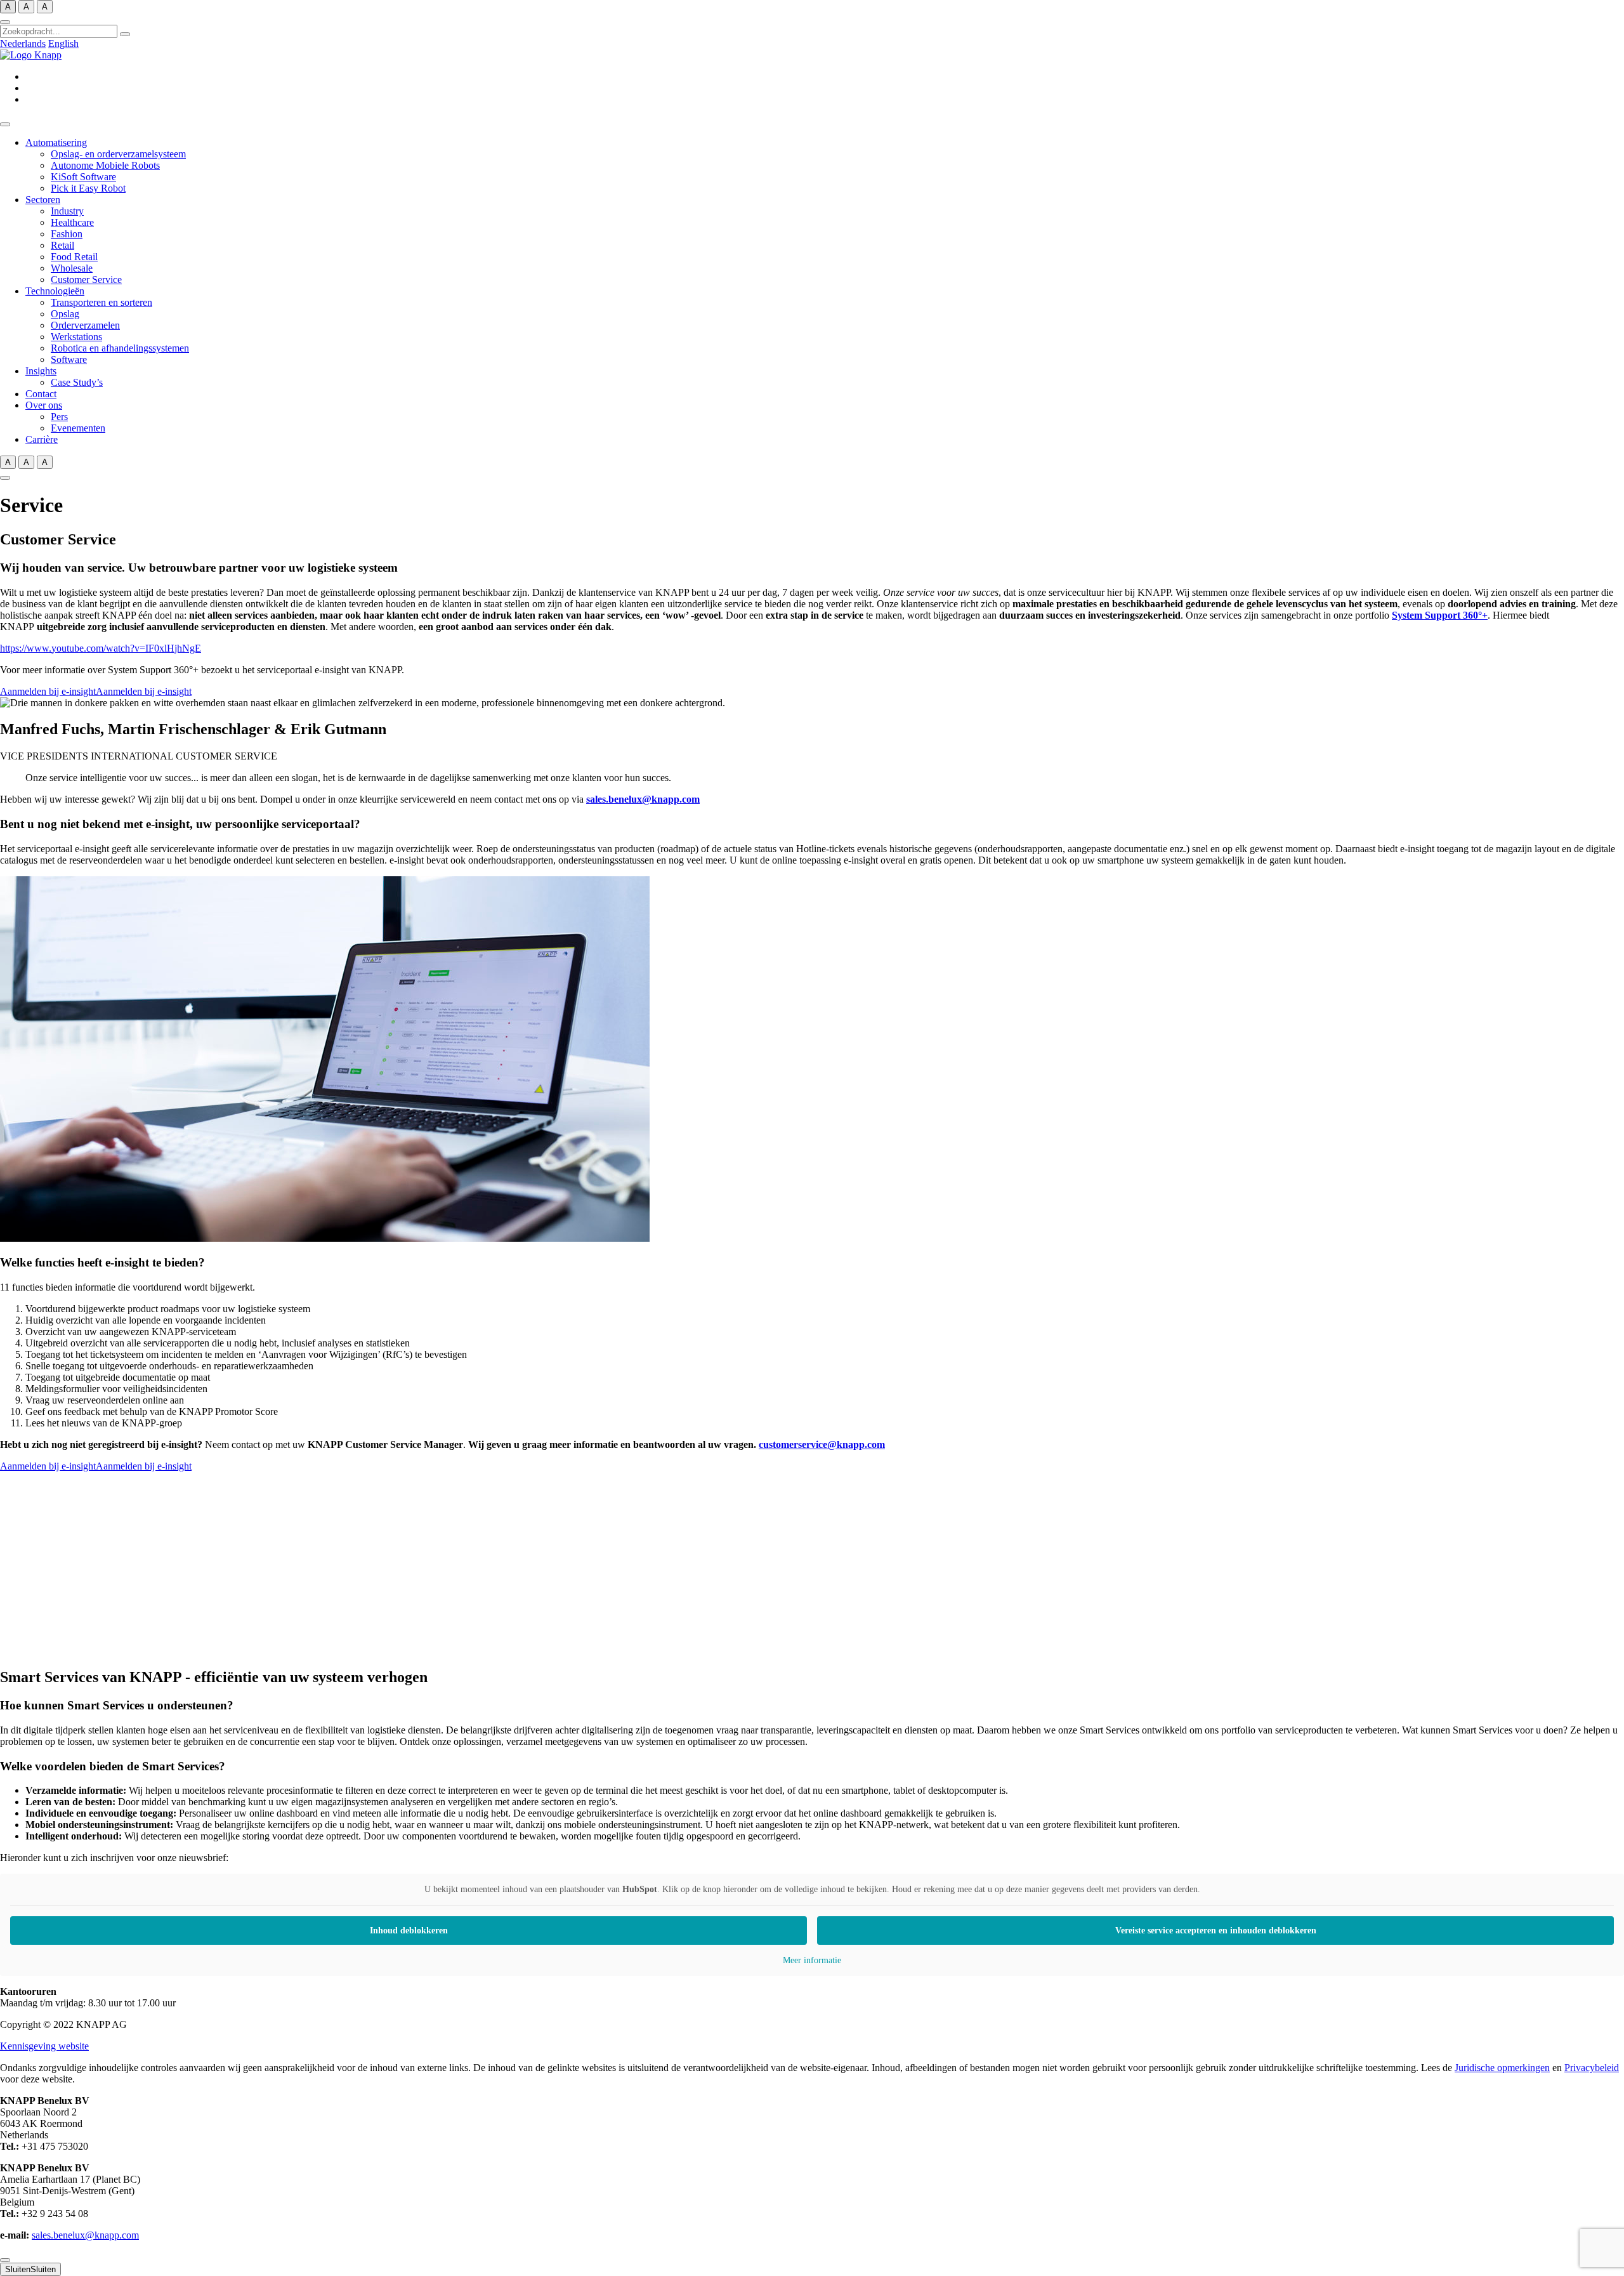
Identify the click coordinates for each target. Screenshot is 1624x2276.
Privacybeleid (1592, 2068)
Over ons (44, 405)
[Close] (5, 2260)
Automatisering (56, 142)
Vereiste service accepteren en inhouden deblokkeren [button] (1216, 1931)
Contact (41, 394)
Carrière (42, 439)
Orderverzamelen (85, 325)
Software (69, 359)
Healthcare (72, 222)
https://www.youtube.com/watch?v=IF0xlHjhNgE (101, 648)
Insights (41, 371)
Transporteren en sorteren (101, 302)
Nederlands (23, 43)
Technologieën (55, 291)
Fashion (67, 234)
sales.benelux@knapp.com (643, 799)
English (63, 43)
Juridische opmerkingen (1502, 2068)
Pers (59, 417)
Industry (67, 211)
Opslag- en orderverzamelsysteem (118, 154)
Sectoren (43, 200)
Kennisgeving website (44, 2046)
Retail (62, 245)
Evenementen (78, 428)
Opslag (65, 314)
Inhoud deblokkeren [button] (409, 1931)
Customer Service (86, 280)
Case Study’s (77, 382)
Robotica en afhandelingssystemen (120, 348)
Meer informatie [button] (812, 1960)
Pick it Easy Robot (88, 188)
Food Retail (74, 257)
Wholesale (72, 268)
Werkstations (76, 337)
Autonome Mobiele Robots (105, 165)
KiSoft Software (83, 177)
